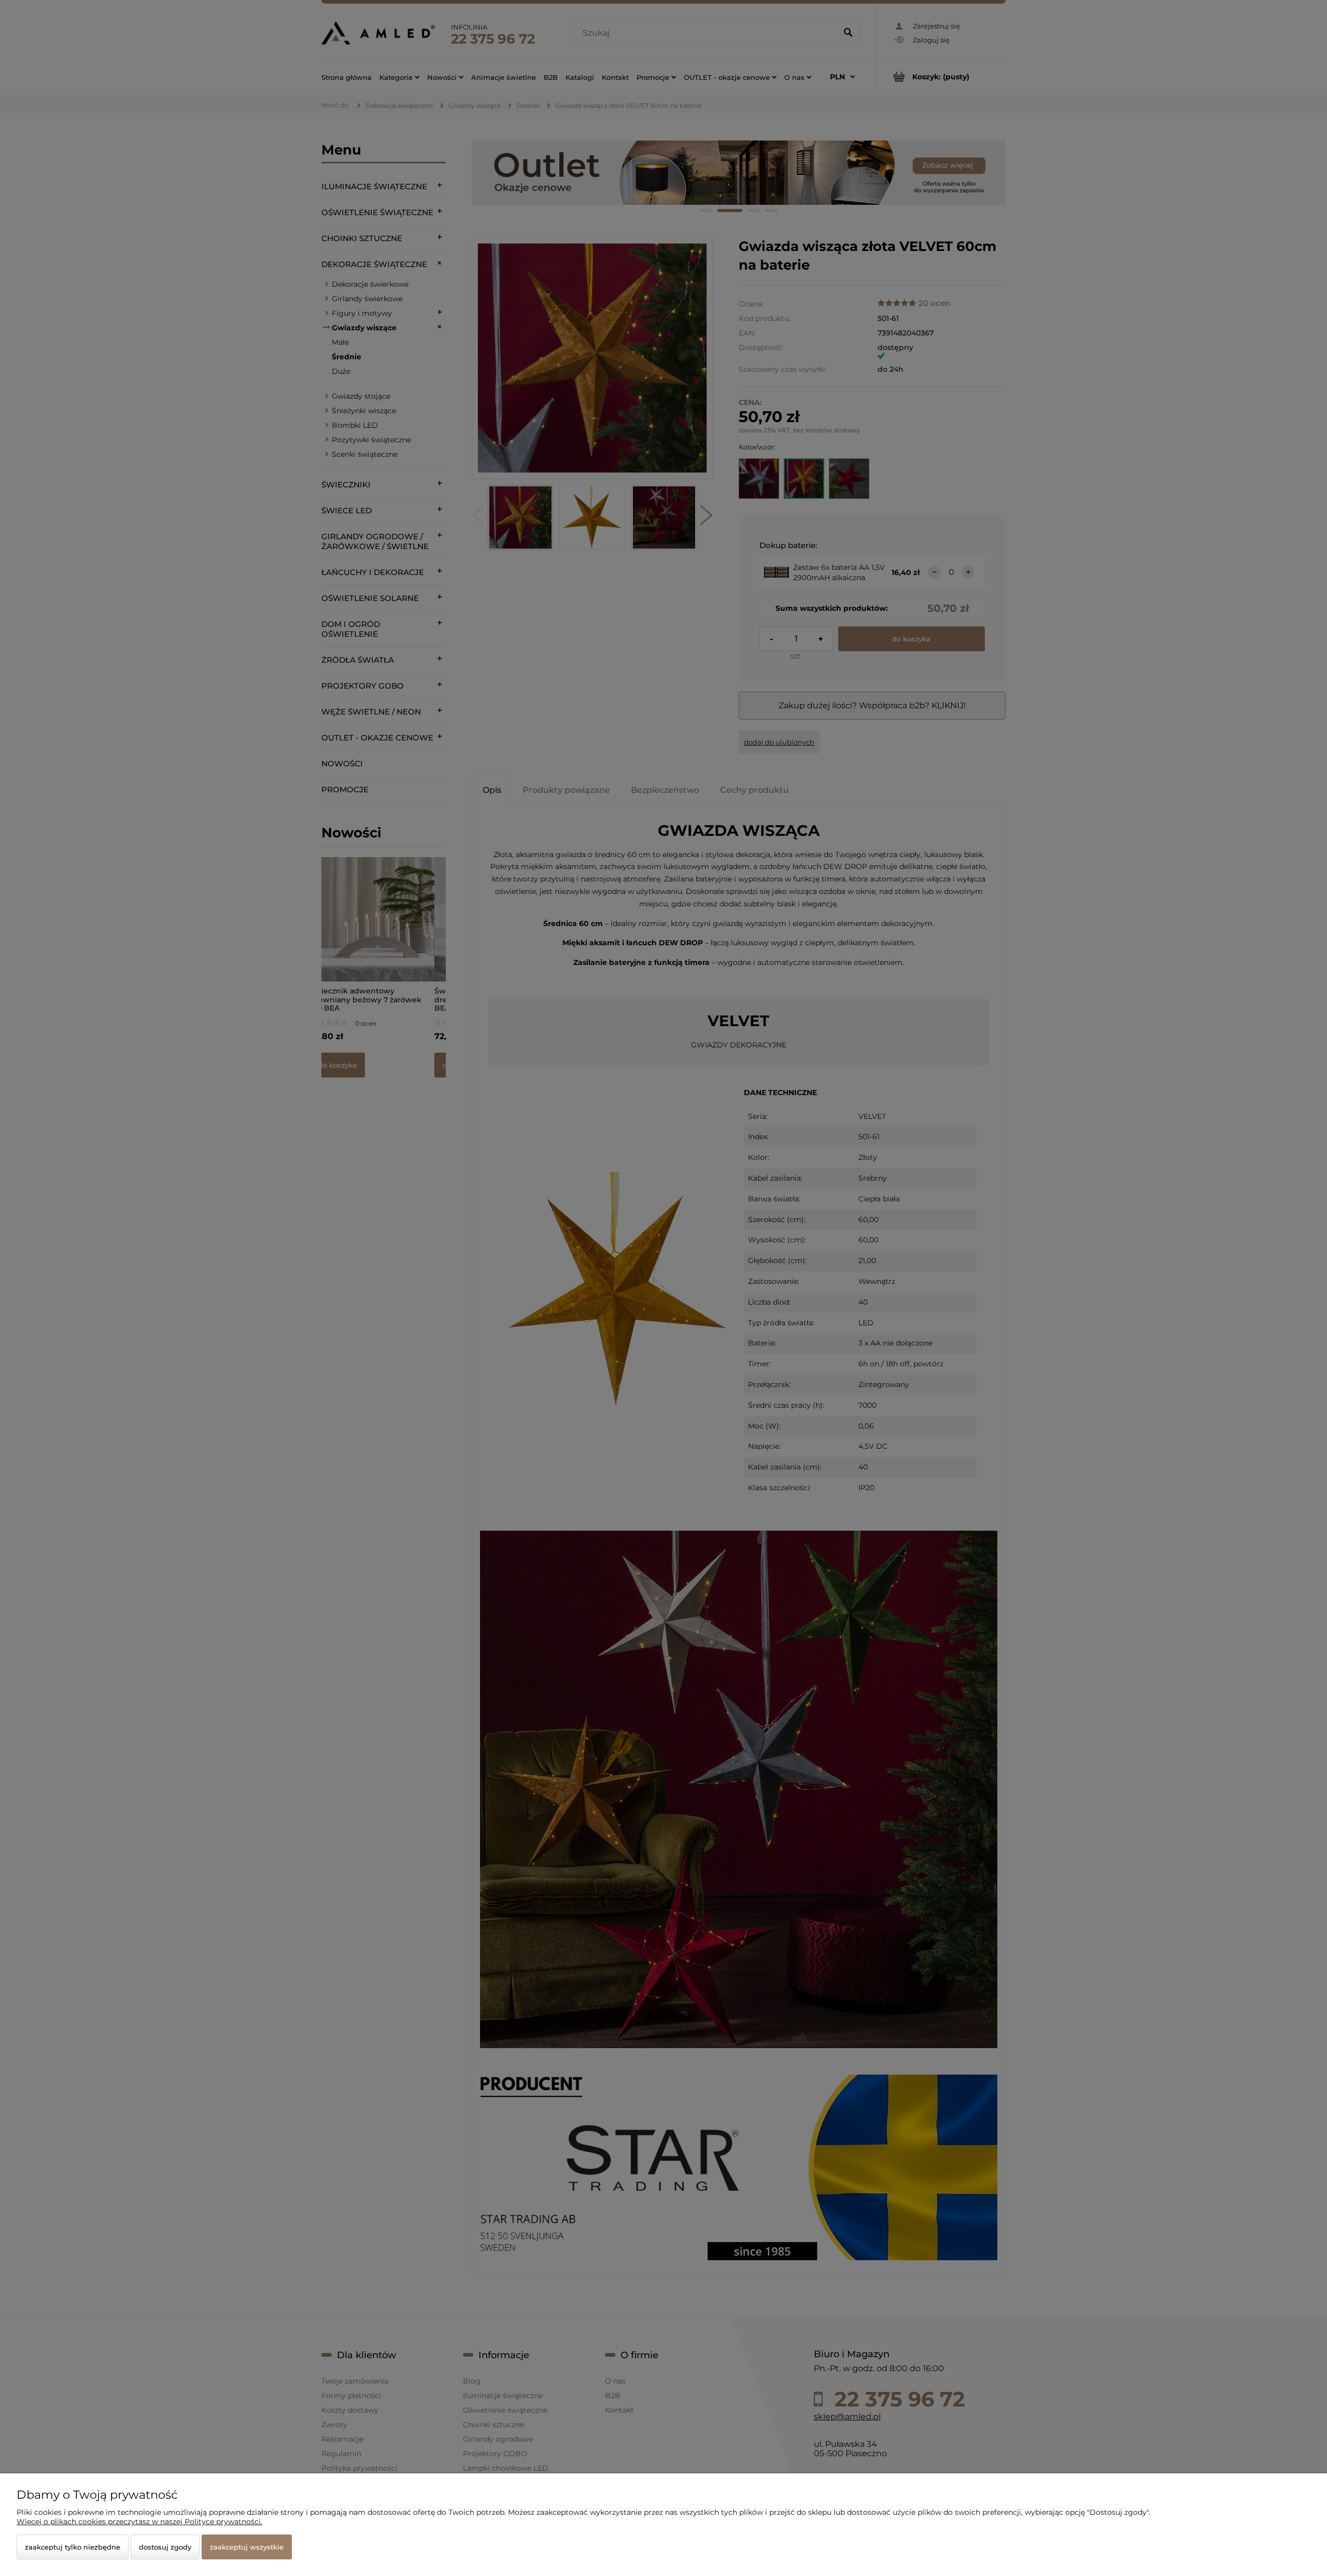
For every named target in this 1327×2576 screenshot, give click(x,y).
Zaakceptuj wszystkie (247, 2547)
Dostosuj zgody (165, 2547)
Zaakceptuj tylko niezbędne (73, 2547)
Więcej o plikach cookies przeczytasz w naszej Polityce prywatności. (139, 2522)
